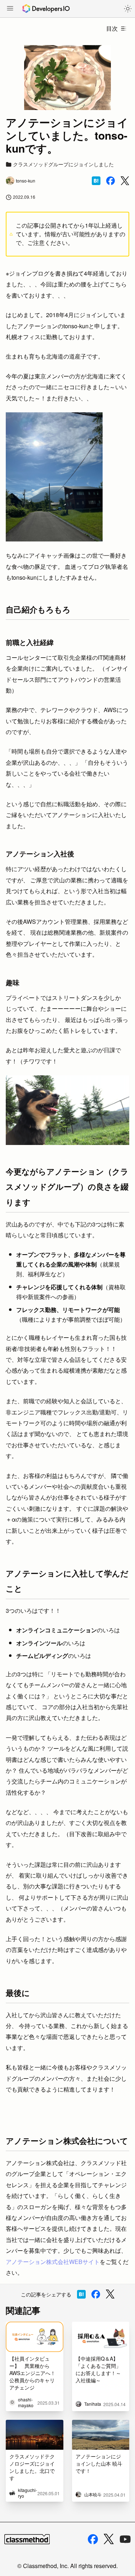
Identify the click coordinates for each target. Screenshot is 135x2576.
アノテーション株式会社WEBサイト (53, 2262)
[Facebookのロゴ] (93, 2539)
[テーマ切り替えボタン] (128, 9)
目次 (112, 28)
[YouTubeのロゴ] (125, 2539)
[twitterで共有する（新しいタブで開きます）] (125, 181)
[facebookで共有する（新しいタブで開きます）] (111, 181)
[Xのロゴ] (109, 2539)
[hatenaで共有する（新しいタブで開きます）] (96, 181)
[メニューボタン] (10, 9)
